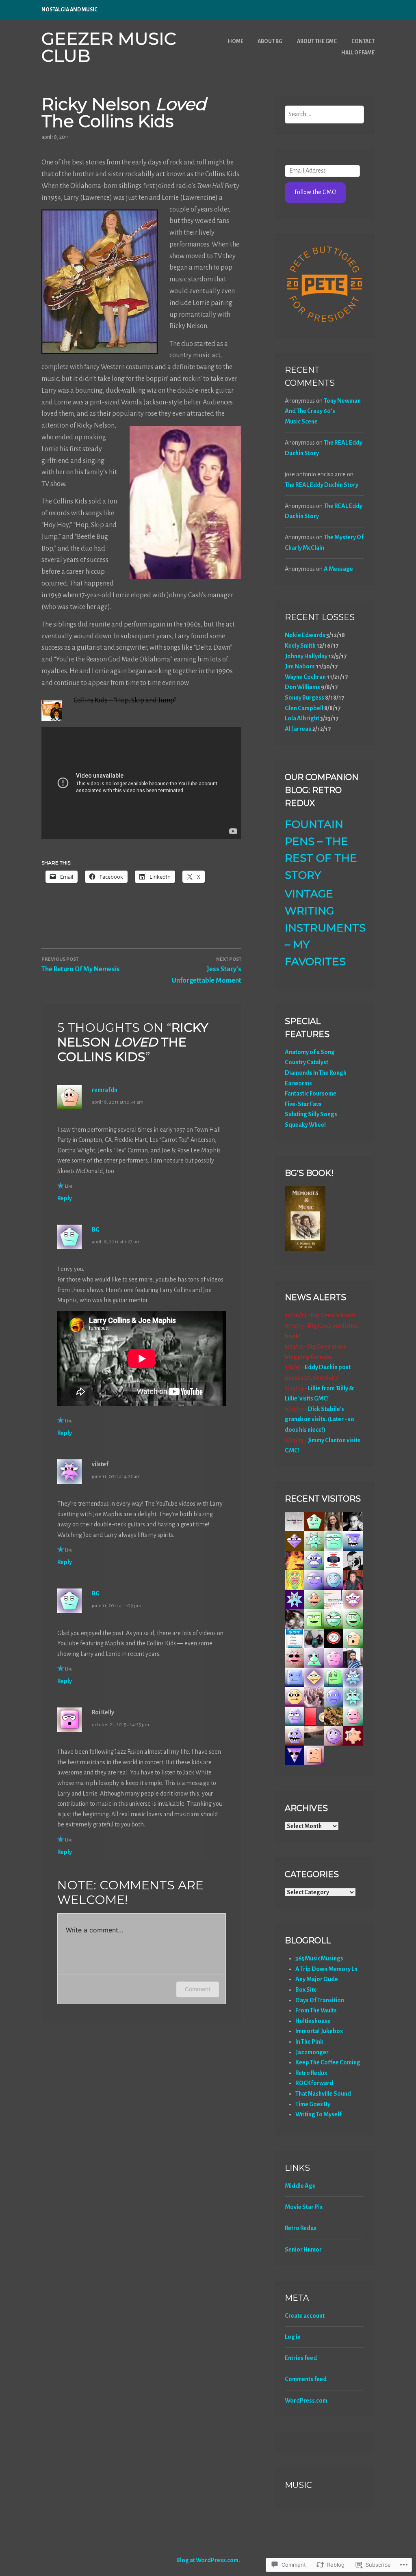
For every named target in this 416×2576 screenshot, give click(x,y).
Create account (305, 2316)
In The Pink (309, 2042)
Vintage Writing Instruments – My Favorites (325, 927)
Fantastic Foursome (311, 1094)
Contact (363, 41)
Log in (293, 2337)
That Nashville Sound (323, 2094)
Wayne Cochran (305, 677)
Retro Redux (311, 2073)
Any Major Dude (317, 1979)
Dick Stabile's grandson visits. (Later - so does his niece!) (320, 1419)
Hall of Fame (358, 53)
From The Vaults (316, 2010)
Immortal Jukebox (319, 2031)
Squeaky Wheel (305, 1125)
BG (96, 1230)
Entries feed (301, 2358)
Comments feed (306, 2379)
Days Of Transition (320, 2000)
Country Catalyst (307, 1062)
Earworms (298, 1083)
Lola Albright (302, 718)
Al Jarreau (298, 729)
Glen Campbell (304, 708)
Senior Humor (303, 2250)
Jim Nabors (300, 666)
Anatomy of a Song (310, 1052)
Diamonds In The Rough (316, 1073)
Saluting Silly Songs (311, 1114)
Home (236, 41)
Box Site (306, 1990)
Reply (65, 1198)
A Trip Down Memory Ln (326, 1969)
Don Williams (302, 687)
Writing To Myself (318, 2114)
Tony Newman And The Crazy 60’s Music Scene (323, 411)
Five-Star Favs (303, 1104)
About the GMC (317, 41)
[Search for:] (324, 114)
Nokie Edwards (305, 635)
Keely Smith (300, 646)
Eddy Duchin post (328, 1367)
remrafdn (105, 1090)
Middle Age (300, 2186)
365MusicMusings (319, 1958)
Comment (198, 1989)
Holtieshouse (313, 2021)
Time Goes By (313, 2104)
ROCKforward (314, 2083)
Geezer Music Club (109, 47)
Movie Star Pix (304, 2207)
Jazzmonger (312, 2052)
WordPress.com (306, 2401)
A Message (338, 569)
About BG (270, 41)
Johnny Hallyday (306, 656)
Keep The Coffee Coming (328, 2062)
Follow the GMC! (315, 192)
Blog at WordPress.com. (208, 2560)
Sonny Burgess (304, 698)
